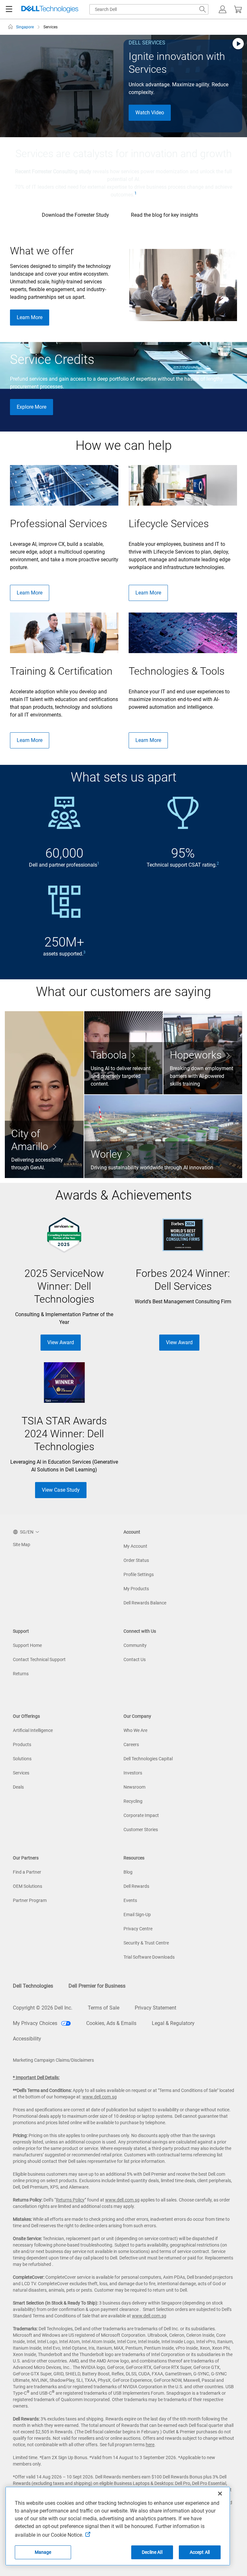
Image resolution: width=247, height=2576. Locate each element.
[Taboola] (124, 1053)
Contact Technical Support (39, 1659)
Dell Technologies (33, 1986)
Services (21, 1773)
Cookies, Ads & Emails (111, 2023)
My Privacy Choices (36, 2023)
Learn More (30, 317)
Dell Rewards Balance (145, 1603)
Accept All (200, 2552)
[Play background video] (238, 44)
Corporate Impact (141, 1815)
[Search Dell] (203, 9)
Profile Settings (139, 1574)
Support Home (27, 1645)
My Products (136, 1589)
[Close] (220, 2494)
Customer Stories (141, 1830)
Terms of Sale (104, 2008)
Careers (131, 1744)
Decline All (152, 2552)
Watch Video (150, 113)
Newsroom (134, 1787)
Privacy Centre (138, 1929)
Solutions (22, 1759)
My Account (135, 1546)
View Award (61, 1342)
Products (22, 1744)
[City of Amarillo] (44, 1095)
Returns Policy (70, 2200)
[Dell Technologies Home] (50, 10)
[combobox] (149, 9)
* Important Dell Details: (36, 2077)
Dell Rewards (136, 1886)
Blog (128, 1872)
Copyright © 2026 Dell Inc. (43, 2008)
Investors (133, 1773)
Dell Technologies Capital (148, 1759)
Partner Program (30, 1900)
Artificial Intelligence (33, 1730)
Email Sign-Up (137, 1915)
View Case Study (61, 1490)
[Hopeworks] (203, 1053)
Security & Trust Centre (146, 1943)
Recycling (133, 1801)
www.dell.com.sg (100, 2097)
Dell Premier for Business (97, 1986)
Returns (21, 1674)
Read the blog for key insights (165, 215)
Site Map (22, 1545)
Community (135, 1645)
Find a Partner (27, 1872)
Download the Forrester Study (75, 215)
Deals (18, 1787)
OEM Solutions (27, 1886)
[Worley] (163, 1136)
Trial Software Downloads (149, 1957)
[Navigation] (9, 9)
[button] (223, 9)
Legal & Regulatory (173, 2023)
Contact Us (135, 1659)
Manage (43, 2552)
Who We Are (135, 1730)
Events (130, 1900)
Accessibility (27, 2039)
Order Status (136, 1560)
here (150, 2445)
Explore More (32, 407)
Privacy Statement (156, 2008)
